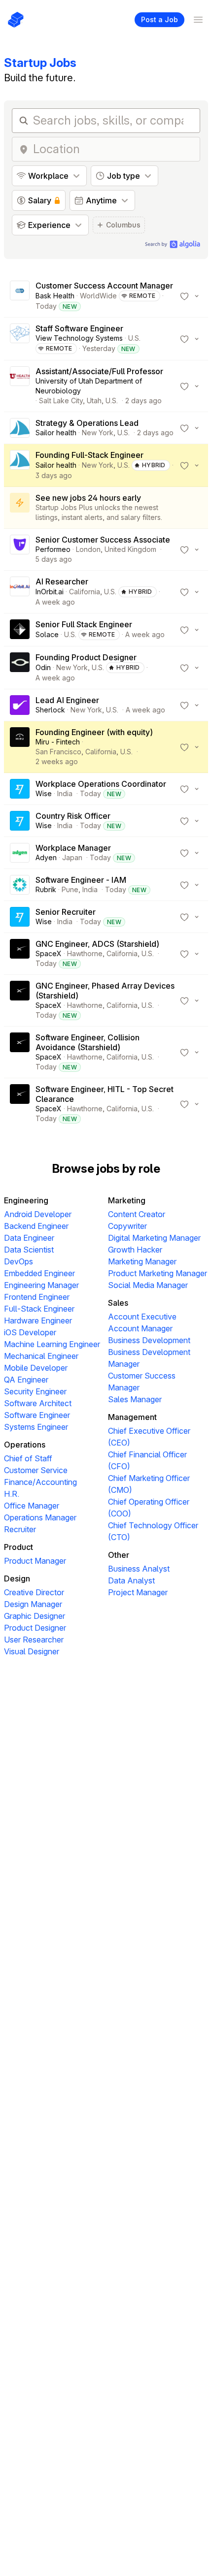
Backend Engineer (36, 1226)
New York (98, 433)
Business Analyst (139, 1569)
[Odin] (20, 668)
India (65, 793)
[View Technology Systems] (20, 339)
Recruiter (20, 1529)
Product (18, 1547)
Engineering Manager (41, 1285)
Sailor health (56, 433)
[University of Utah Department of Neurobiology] (20, 386)
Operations (25, 1445)
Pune (70, 889)
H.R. (12, 1494)
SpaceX (49, 953)
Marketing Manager (142, 1261)
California (85, 592)
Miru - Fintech (58, 742)
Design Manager (33, 1604)
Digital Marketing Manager (154, 1238)
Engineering (26, 1200)
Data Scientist (29, 1250)
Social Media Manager (148, 1285)
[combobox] (113, 149)
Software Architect (38, 1403)
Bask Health (55, 296)
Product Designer (35, 1628)
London (88, 549)
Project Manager (138, 1592)
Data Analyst (131, 1580)
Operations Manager (40, 1517)
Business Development (149, 1340)
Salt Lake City (61, 401)
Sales (118, 1303)
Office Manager (32, 1506)
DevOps (18, 1261)
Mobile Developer (36, 1368)
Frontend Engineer (37, 1297)
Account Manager (140, 1328)
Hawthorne (85, 953)
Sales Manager (135, 1399)
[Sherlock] (20, 705)
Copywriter (127, 1226)
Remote (142, 296)
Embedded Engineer (39, 1273)
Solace (47, 634)
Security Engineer (35, 1391)
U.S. (134, 338)
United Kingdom (130, 549)
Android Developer (38, 1214)
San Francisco (58, 752)
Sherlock (50, 710)
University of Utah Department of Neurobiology (89, 386)
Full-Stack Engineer (39, 1309)
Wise (44, 793)
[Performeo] (20, 549)
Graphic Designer (35, 1616)
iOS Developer (30, 1332)
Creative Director (34, 1592)
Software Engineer (37, 1415)
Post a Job (159, 19)
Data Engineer (29, 1238)
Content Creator (137, 1214)
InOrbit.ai (50, 592)
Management (132, 1417)
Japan (72, 857)
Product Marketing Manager (158, 1273)
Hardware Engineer (38, 1320)
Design (17, 1578)
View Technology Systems (79, 338)
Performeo (53, 549)
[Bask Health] (20, 296)
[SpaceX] (20, 954)
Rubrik (46, 889)
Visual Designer (32, 1651)
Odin (43, 667)
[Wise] (20, 789)
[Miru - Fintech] (20, 747)
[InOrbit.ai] (20, 592)
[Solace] (20, 630)
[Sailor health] (20, 428)
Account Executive (142, 1317)
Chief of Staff (28, 1458)
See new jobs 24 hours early (88, 498)
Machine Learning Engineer (52, 1344)
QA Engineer (26, 1380)
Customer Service (36, 1470)
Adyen (46, 857)
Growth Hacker (135, 1250)
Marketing (127, 1200)
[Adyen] (20, 853)
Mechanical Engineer (41, 1356)
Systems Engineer (36, 1427)
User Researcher (34, 1640)
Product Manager (35, 1561)
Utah (94, 401)
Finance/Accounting (40, 1482)
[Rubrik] (20, 885)
